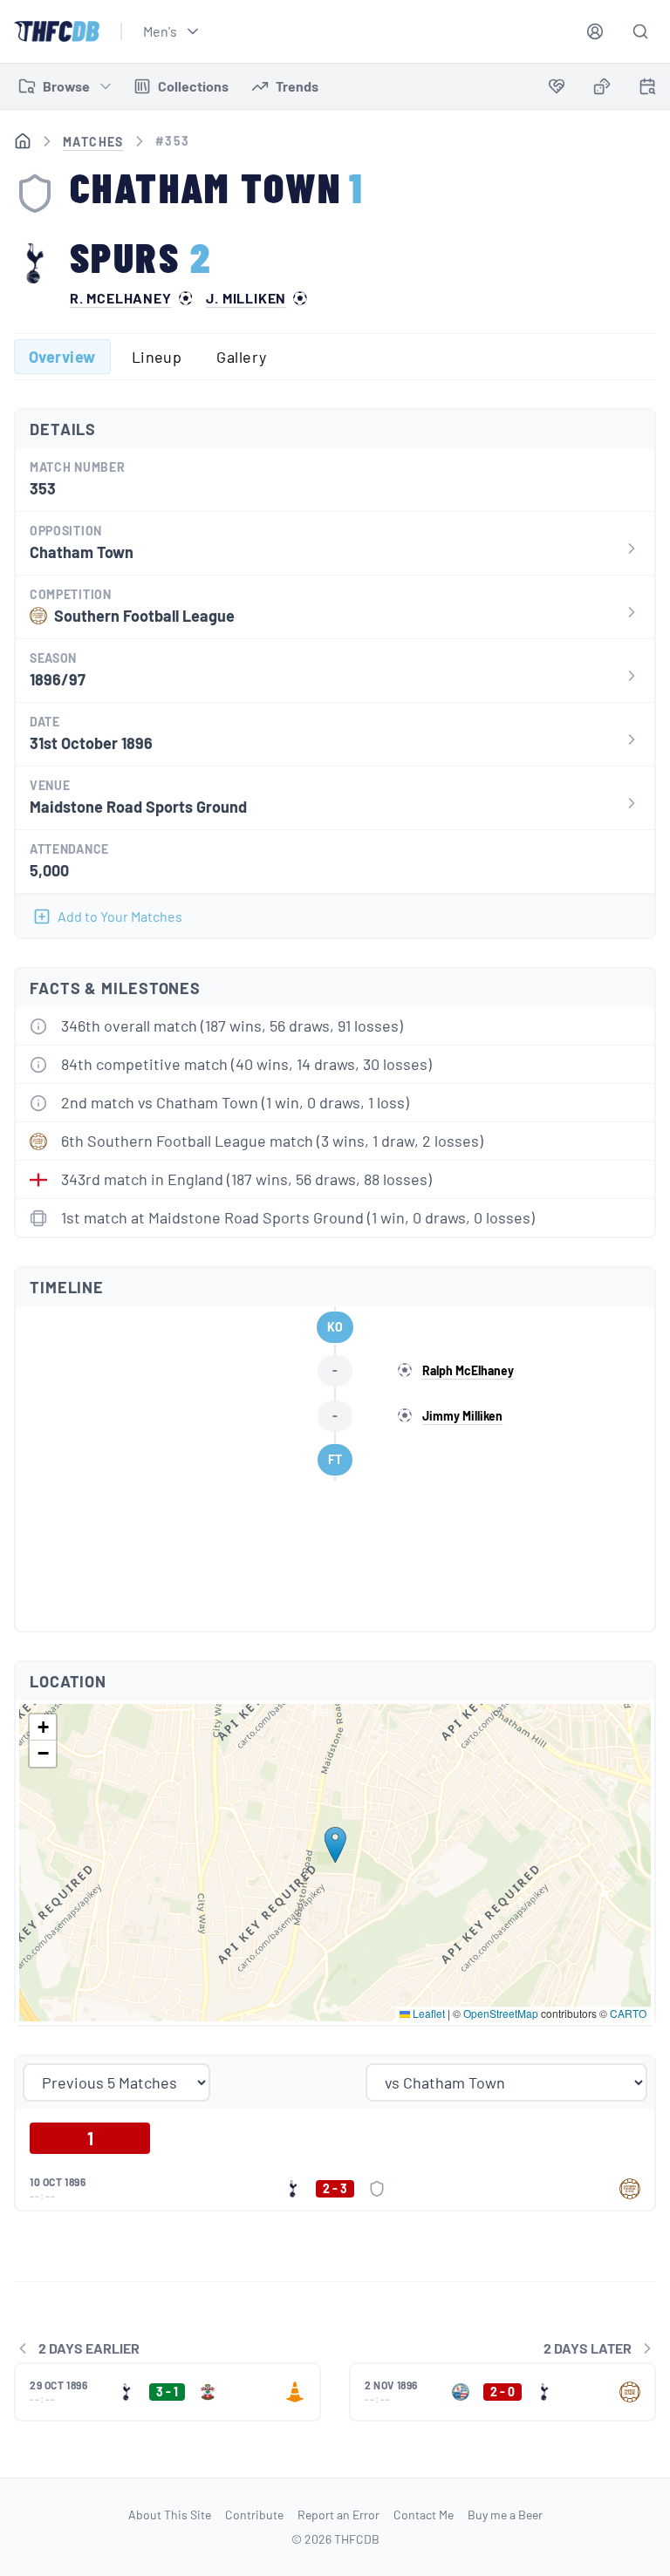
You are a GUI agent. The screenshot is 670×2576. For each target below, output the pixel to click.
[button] (335, 1845)
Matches (93, 142)
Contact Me (424, 2515)
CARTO (628, 2013)
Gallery (241, 357)
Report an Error (338, 2515)
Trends (297, 86)
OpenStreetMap (501, 2013)
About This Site (170, 2515)
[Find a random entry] (602, 86)
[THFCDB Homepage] (57, 31)
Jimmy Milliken (462, 1416)
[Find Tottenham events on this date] (647, 86)
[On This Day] (647, 89)
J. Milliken (246, 298)
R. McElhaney (121, 298)
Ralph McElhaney (468, 1370)
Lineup (157, 357)
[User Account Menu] (595, 31)
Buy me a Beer (505, 2515)
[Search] (640, 31)
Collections (193, 86)
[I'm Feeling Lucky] (602, 86)
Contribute (254, 2515)
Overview (62, 357)
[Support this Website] (557, 86)
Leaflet (427, 2013)
